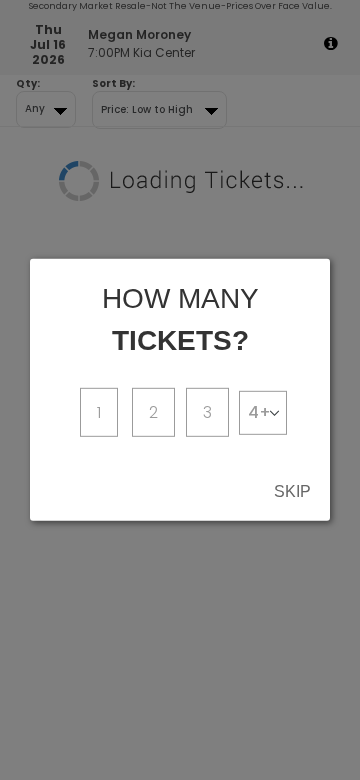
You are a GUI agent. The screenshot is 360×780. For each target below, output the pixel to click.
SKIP (292, 491)
